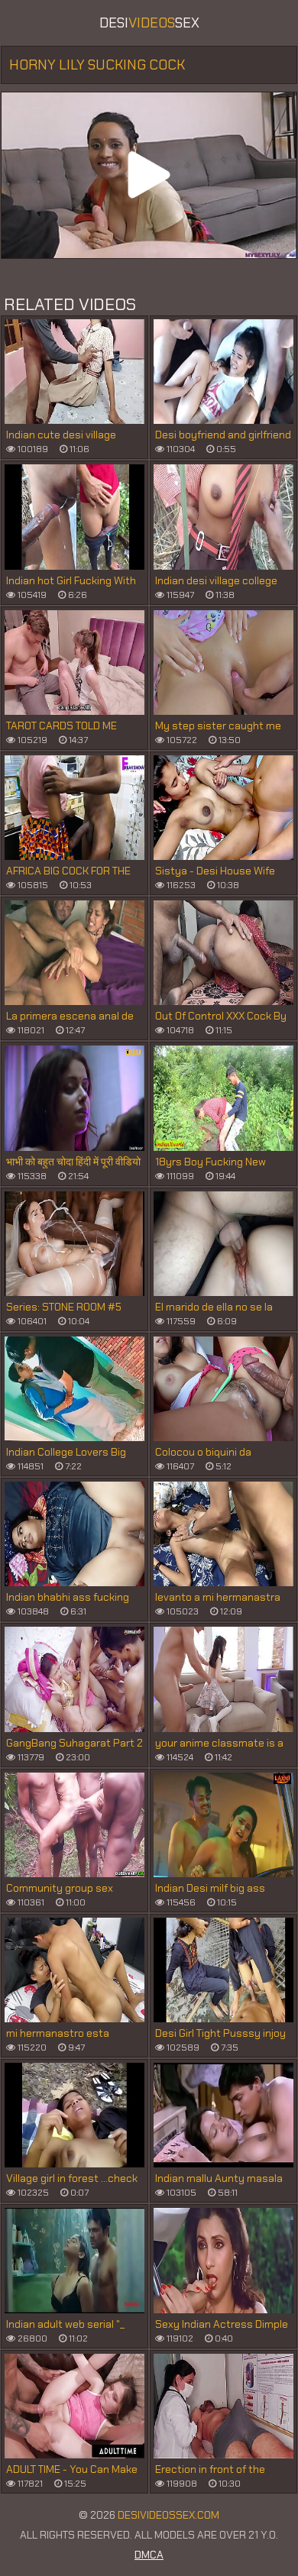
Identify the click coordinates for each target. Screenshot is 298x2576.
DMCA (149, 2555)
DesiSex (149, 23)
